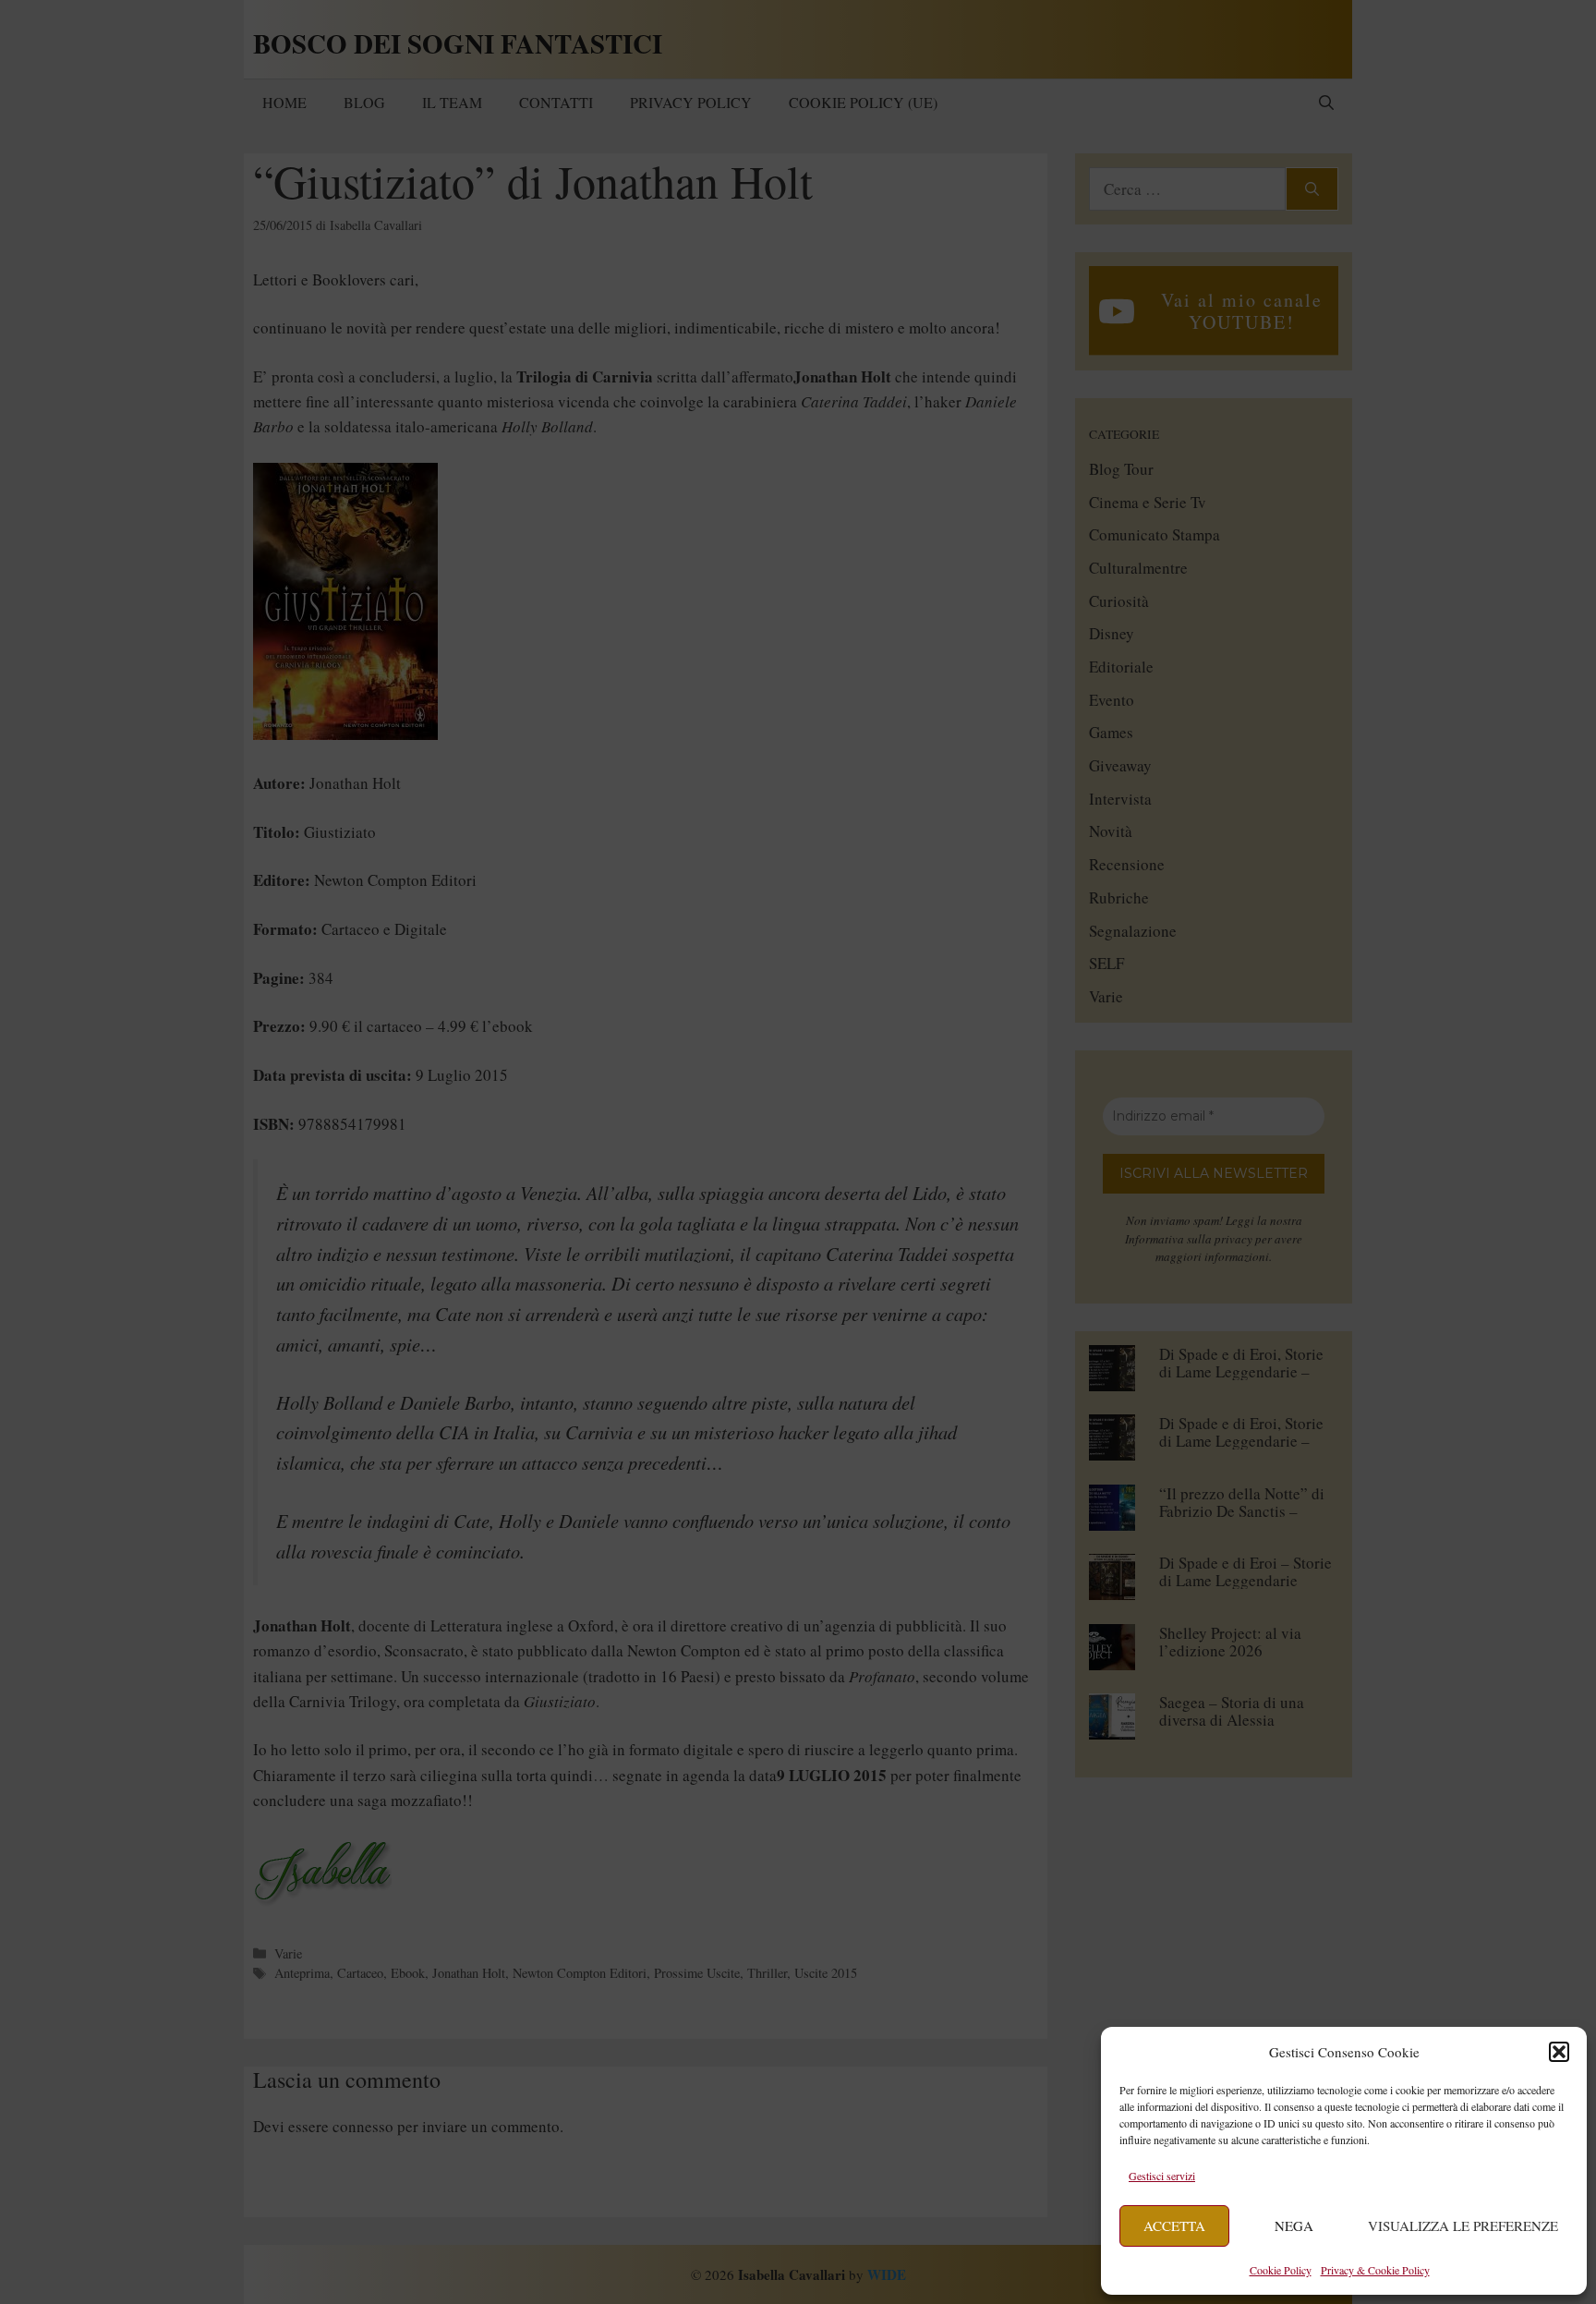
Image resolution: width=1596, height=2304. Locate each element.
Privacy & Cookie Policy (1375, 2270)
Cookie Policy (1281, 2270)
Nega (1294, 2225)
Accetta (1174, 2225)
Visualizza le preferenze (1463, 2225)
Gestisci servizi (1162, 2176)
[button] (1559, 2052)
